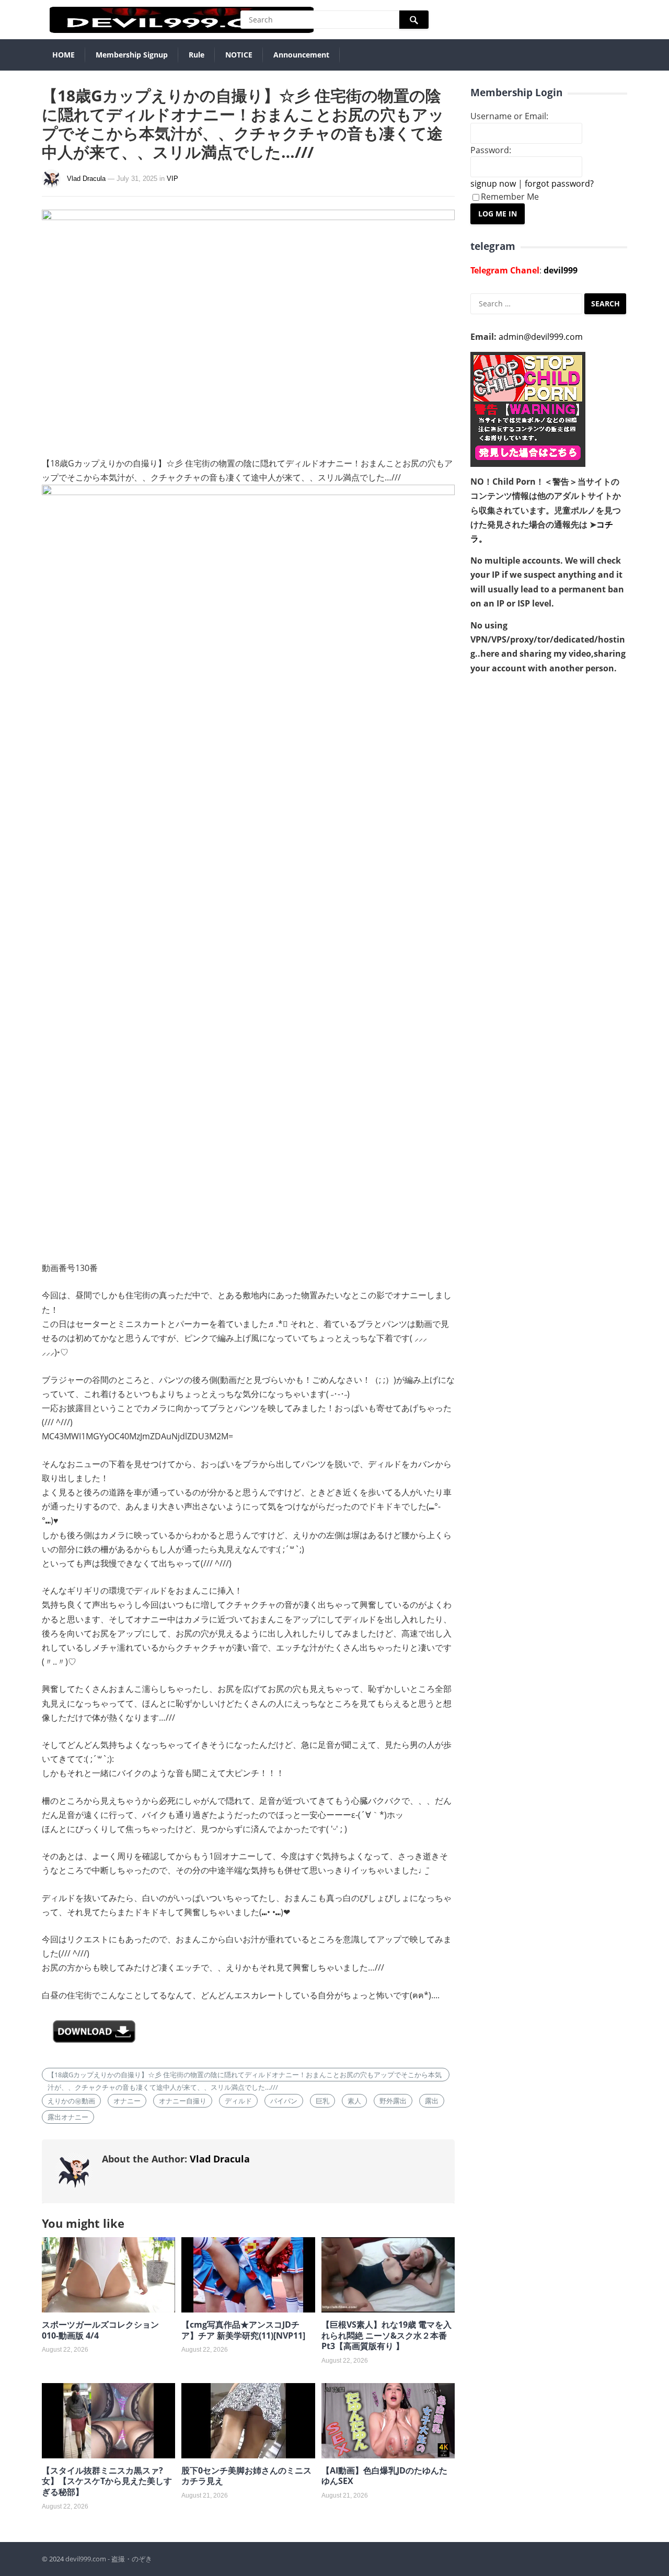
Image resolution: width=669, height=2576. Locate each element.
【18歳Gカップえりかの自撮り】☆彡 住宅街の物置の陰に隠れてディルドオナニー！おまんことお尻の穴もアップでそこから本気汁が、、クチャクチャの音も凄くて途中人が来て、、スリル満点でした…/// (245, 2076)
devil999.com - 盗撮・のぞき (109, 2559)
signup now (493, 184)
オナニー (127, 2101)
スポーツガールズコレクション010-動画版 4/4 (100, 2330)
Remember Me (510, 197)
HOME (64, 55)
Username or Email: (509, 116)
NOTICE (239, 55)
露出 (432, 2101)
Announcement (301, 55)
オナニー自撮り (183, 2101)
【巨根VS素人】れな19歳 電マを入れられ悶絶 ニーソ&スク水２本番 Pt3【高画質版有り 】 (387, 2335)
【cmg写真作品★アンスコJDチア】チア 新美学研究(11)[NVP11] (243, 2330)
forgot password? (559, 184)
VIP (172, 179)
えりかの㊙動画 (71, 2101)
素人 (354, 2101)
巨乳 (322, 2101)
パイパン (284, 2101)
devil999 (561, 270)
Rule (197, 55)
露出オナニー (68, 2117)
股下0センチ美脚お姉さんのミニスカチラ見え (246, 2476)
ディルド (238, 2101)
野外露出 (393, 2101)
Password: (491, 150)
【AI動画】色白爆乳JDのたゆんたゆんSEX (384, 2476)
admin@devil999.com (541, 337)
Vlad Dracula (86, 179)
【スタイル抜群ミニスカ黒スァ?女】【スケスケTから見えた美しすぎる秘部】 (107, 2481)
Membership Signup (132, 55)
